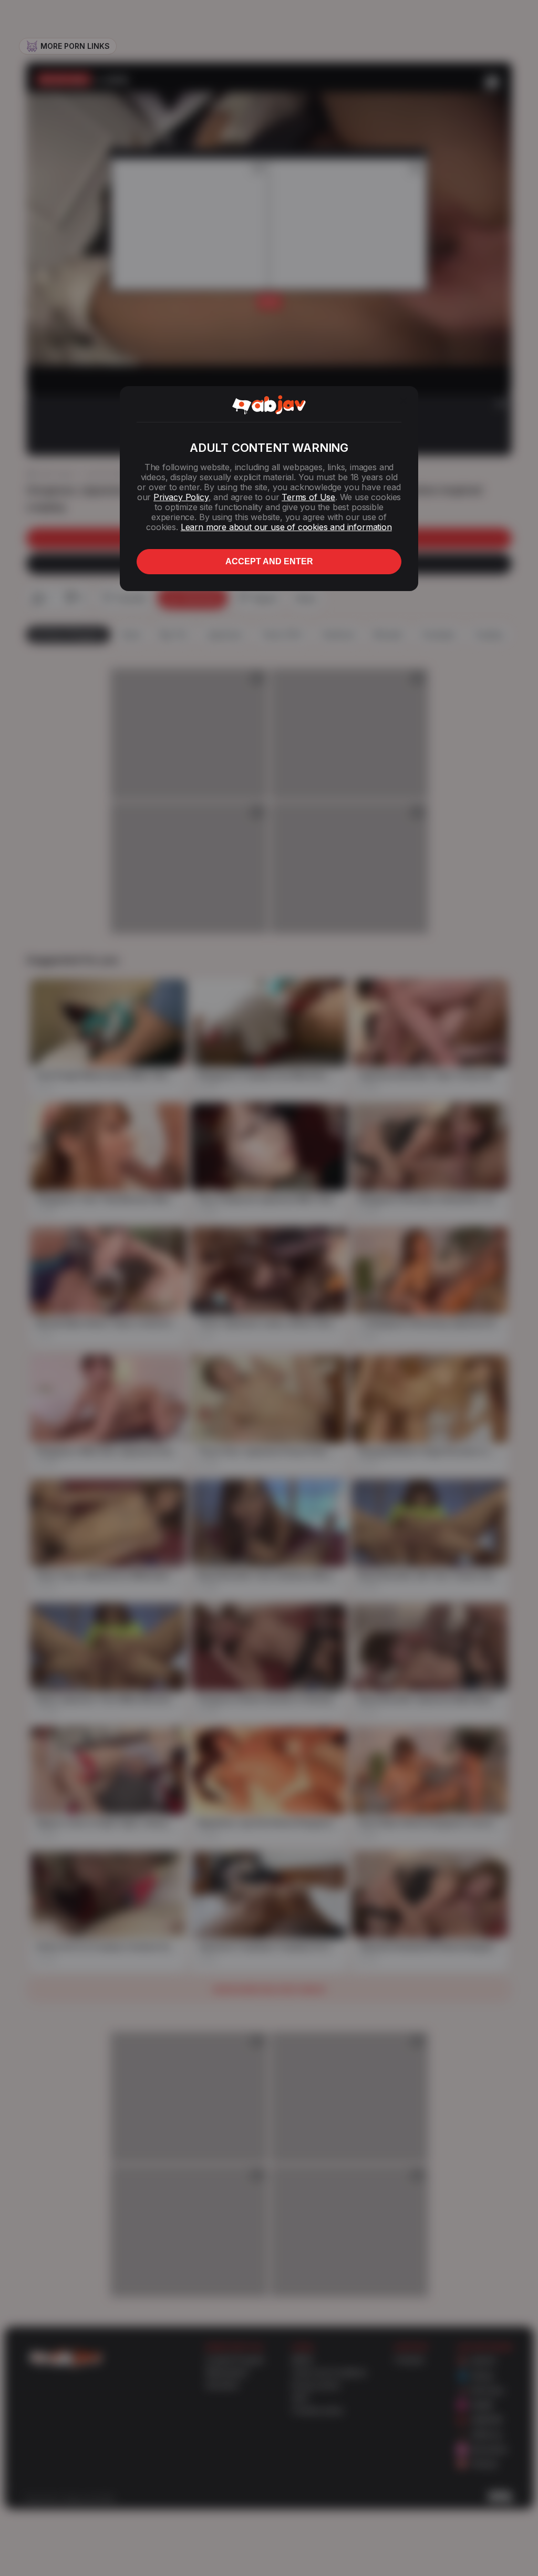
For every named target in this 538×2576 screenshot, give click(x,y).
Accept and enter (269, 561)
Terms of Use (308, 497)
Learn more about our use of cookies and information (286, 527)
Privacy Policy (181, 497)
